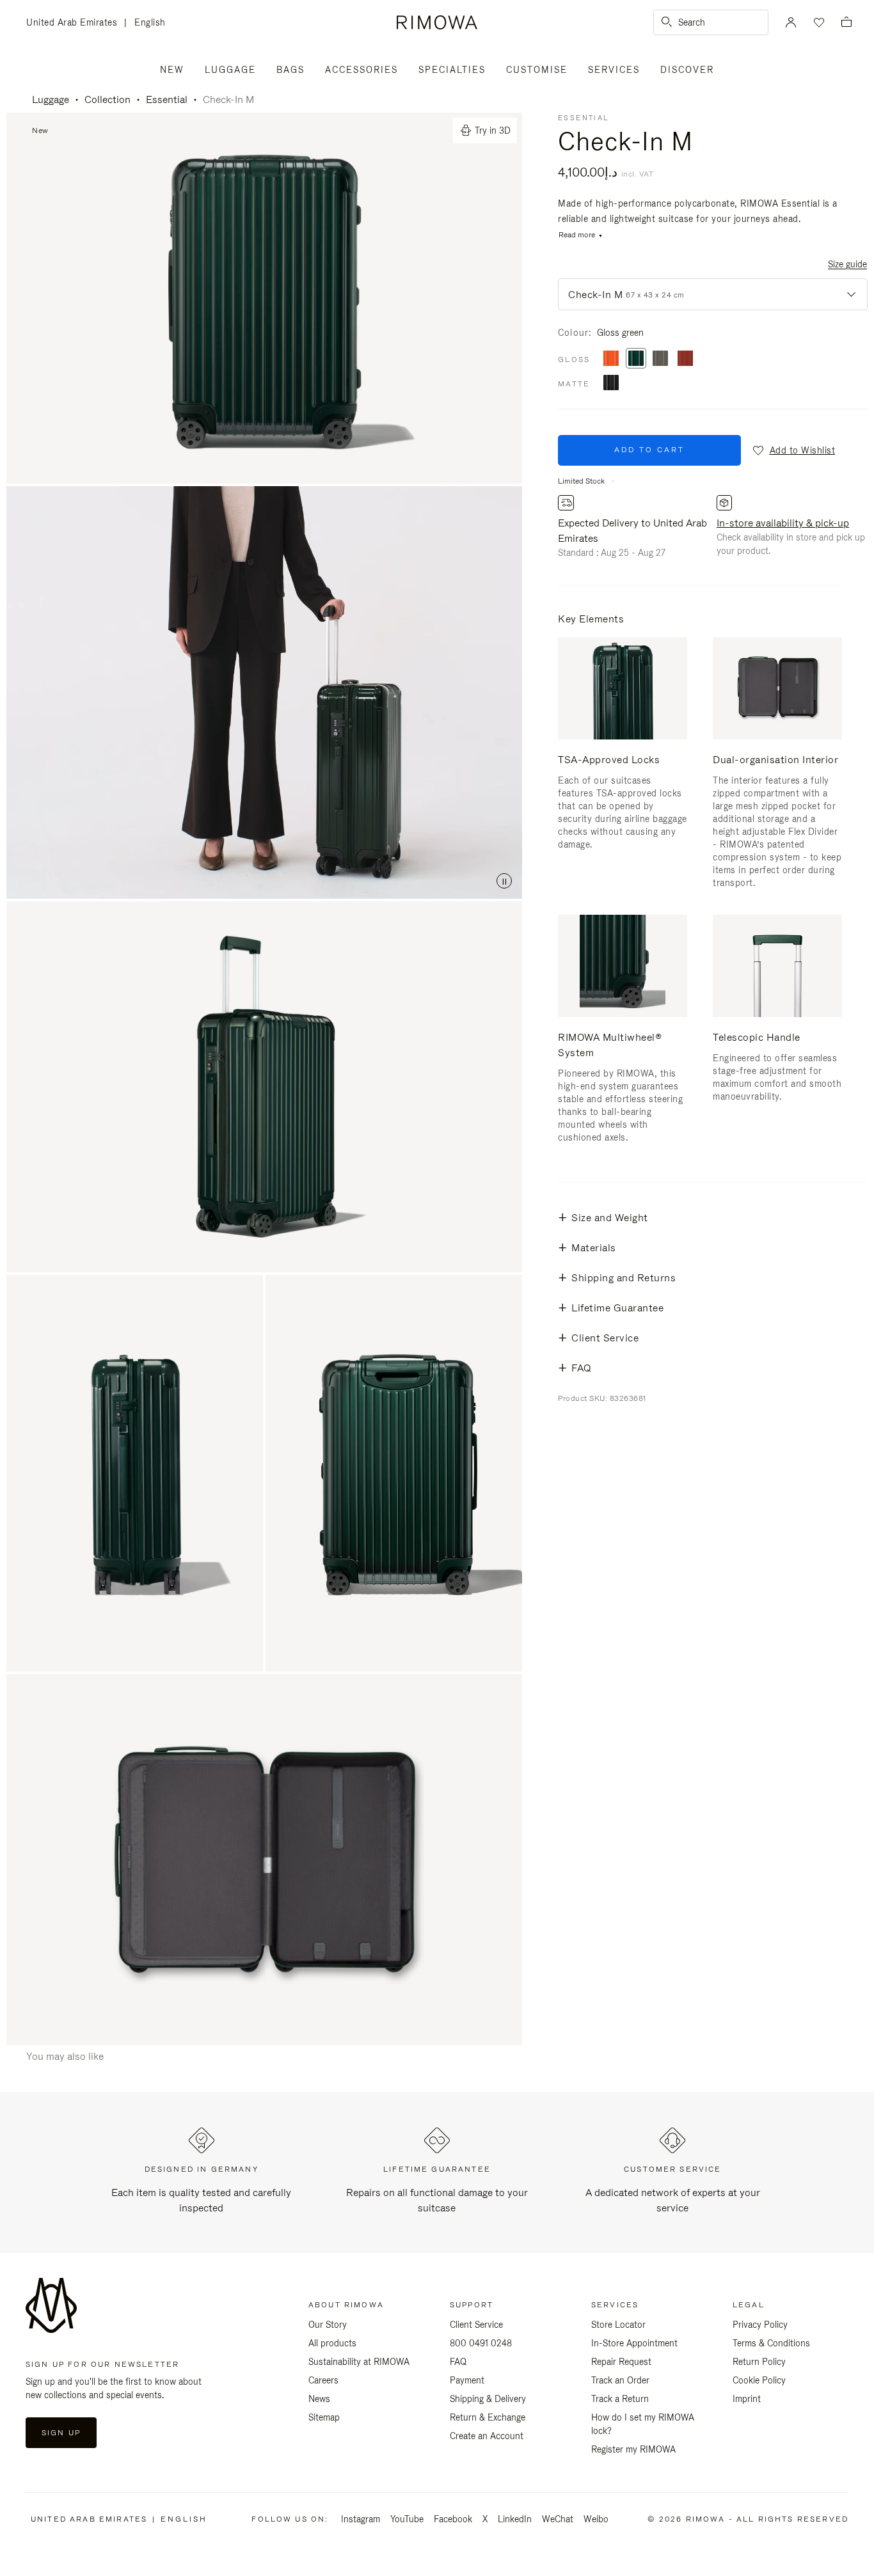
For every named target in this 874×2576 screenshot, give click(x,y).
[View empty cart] (846, 23)
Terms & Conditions (771, 2343)
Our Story (328, 2325)
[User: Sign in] (791, 22)
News (319, 2399)
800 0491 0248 (481, 2343)
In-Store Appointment (634, 2343)
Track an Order (620, 2380)
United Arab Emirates (75, 23)
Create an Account (487, 2436)
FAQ (458, 2362)
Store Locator (618, 2325)
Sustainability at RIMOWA (359, 2362)
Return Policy (759, 2362)
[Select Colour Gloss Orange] (611, 359)
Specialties (452, 70)
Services (614, 70)
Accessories (362, 70)
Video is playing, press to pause (264, 692)
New (172, 70)
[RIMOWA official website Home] (437, 22)
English (150, 22)
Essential (167, 99)
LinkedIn (515, 2519)
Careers (323, 2380)
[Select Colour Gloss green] (636, 359)
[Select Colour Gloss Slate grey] (660, 359)
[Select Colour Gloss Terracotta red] (685, 359)
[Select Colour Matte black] (611, 383)
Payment (467, 2380)
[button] (793, 450)
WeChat (558, 2519)
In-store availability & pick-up (783, 523)
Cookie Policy (759, 2380)
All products (332, 2343)
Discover (687, 70)
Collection (107, 99)
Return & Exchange (488, 2417)
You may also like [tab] (65, 2056)
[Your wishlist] (818, 22)
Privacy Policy (760, 2325)
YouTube (407, 2519)
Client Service (476, 2325)
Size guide (847, 264)
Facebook (453, 2519)
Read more (577, 235)
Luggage (230, 70)
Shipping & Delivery (488, 2399)
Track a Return (620, 2399)
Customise (537, 70)
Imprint (747, 2399)
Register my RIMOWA (633, 2449)
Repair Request (621, 2362)
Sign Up (61, 2433)
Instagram (361, 2519)
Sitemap (324, 2417)
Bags (290, 70)
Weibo (596, 2519)
